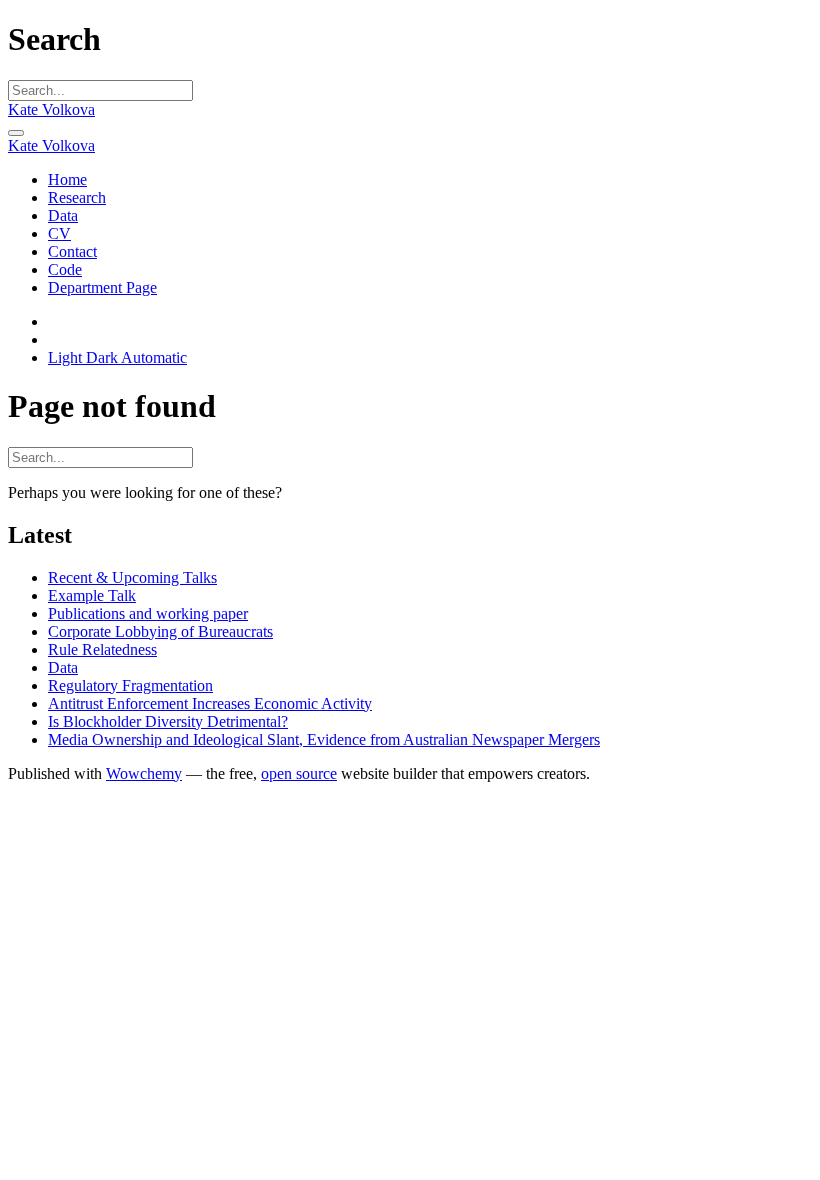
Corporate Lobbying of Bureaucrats (160, 631)
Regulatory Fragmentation (130, 685)
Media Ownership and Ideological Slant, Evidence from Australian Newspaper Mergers (324, 739)
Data (63, 667)
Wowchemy (144, 773)
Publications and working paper (148, 613)
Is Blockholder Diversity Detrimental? (168, 721)
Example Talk (92, 595)
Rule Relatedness (102, 649)
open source (299, 773)
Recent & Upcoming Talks (132, 577)
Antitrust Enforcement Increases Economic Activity (210, 703)
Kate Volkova (51, 109)
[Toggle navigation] (16, 133)
